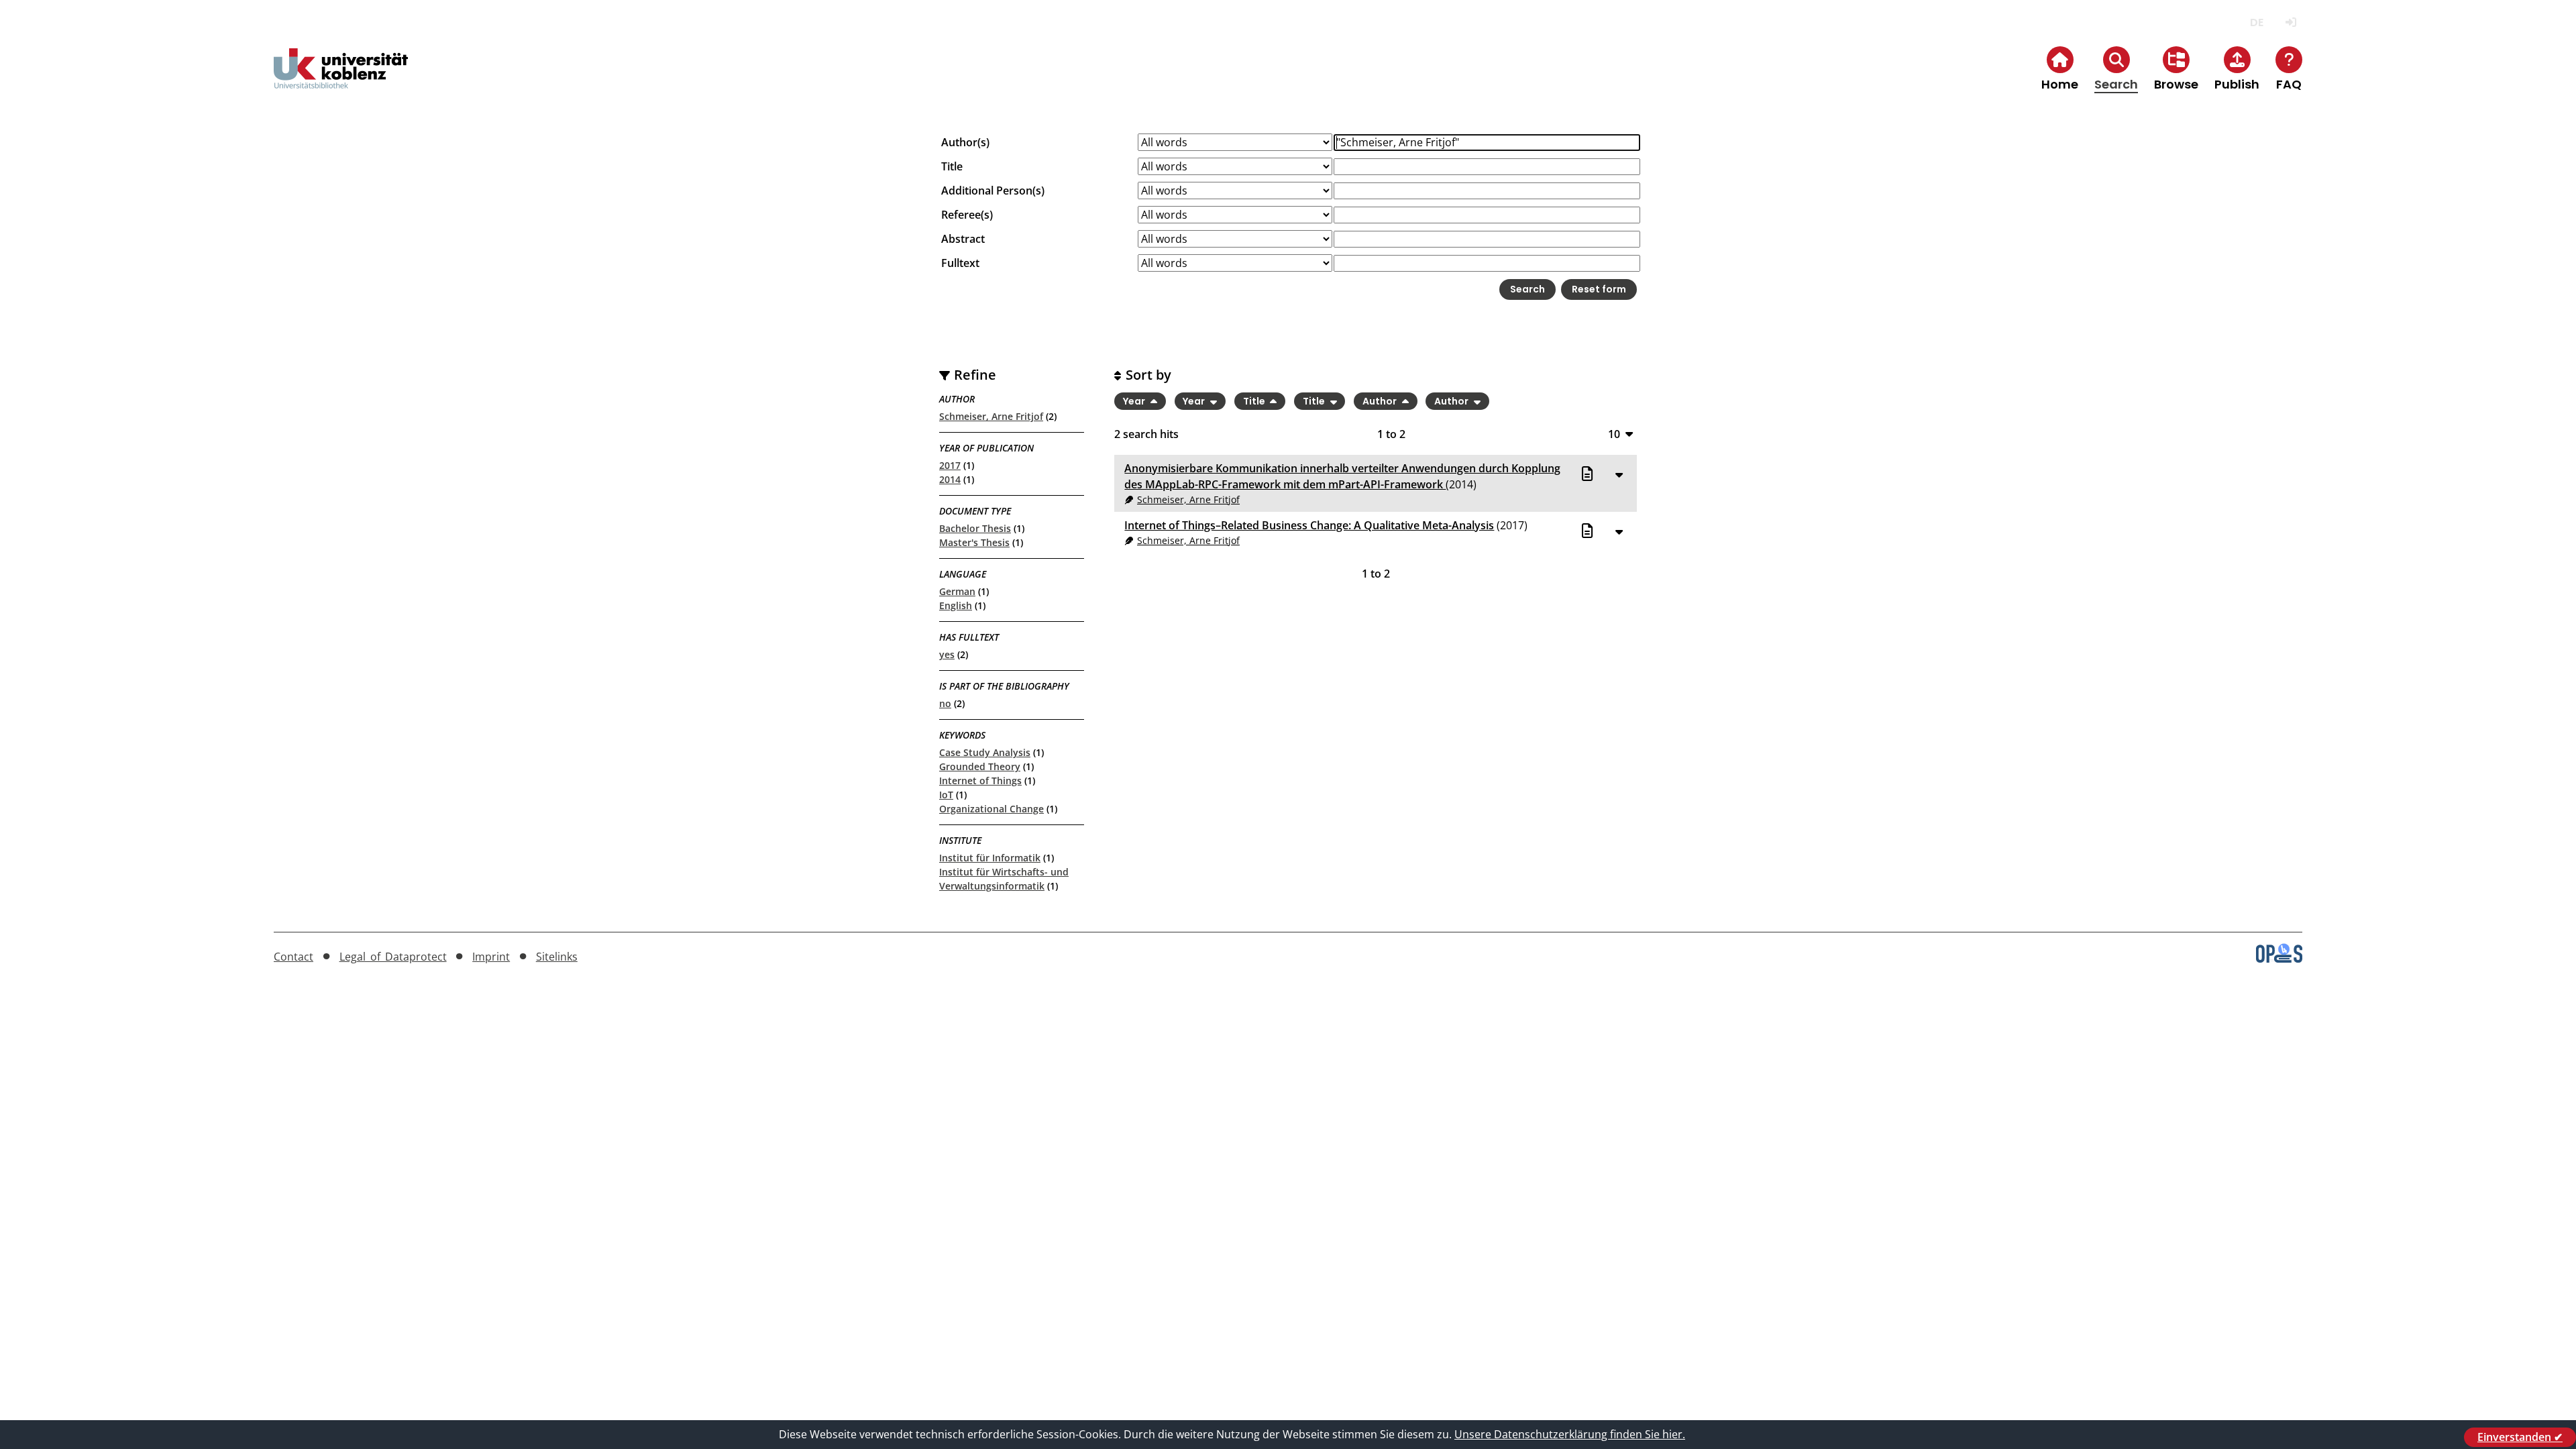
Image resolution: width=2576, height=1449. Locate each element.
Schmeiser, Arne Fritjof (991, 416)
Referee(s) (967, 215)
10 (1614, 434)
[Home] (341, 79)
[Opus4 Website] (2279, 959)
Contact (293, 957)
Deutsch (2256, 22)
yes (947, 654)
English (956, 605)
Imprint (491, 957)
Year (1135, 401)
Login (2291, 22)
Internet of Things (980, 781)
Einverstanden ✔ (2520, 1437)
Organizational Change (991, 809)
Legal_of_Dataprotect (393, 957)
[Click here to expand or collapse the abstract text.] (1619, 474)
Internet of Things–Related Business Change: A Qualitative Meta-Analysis (1309, 525)
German (957, 591)
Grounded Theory (980, 766)
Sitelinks (557, 957)
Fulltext (960, 263)
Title (952, 166)
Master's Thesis (974, 542)
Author (1381, 401)
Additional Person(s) (993, 191)
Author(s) (965, 142)
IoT (946, 795)
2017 (950, 465)
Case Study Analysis (985, 752)
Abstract (963, 239)
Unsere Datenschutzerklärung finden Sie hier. (1570, 1434)
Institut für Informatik (990, 858)
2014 (950, 479)
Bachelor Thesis (975, 528)
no (945, 703)
